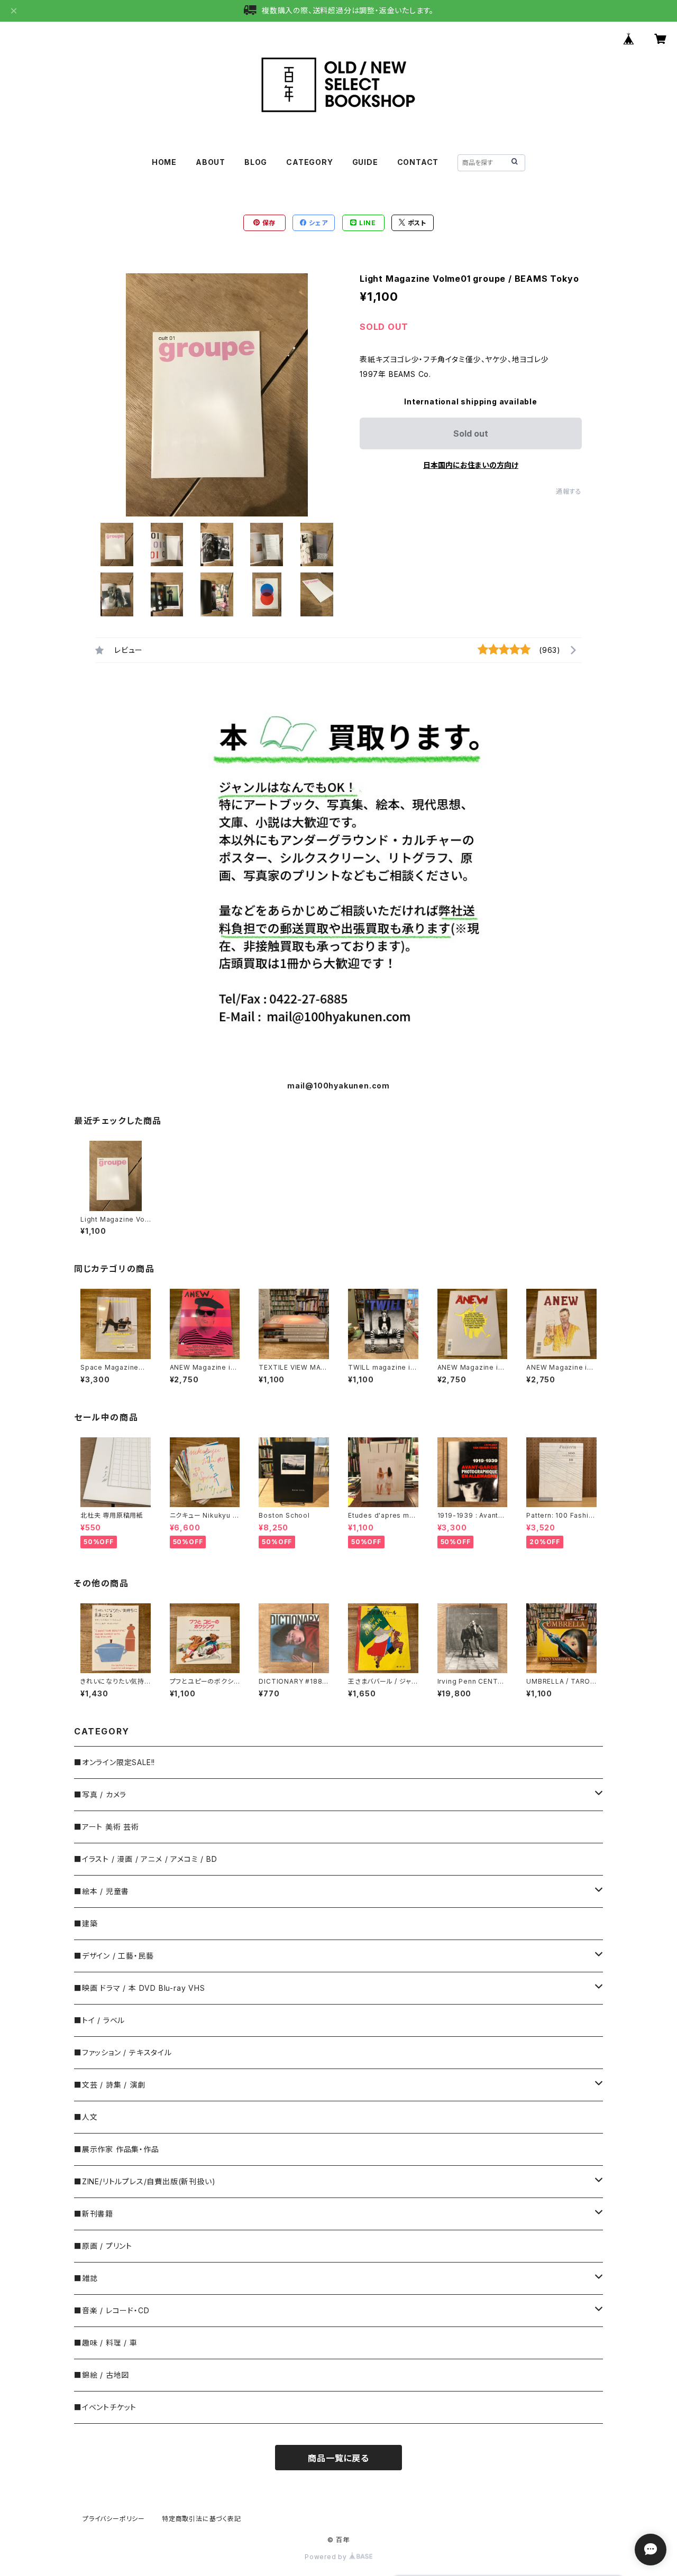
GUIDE (365, 162)
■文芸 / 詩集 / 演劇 (109, 2085)
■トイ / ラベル (99, 2020)
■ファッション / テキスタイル (123, 2052)
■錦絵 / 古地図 (102, 2375)
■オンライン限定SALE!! (115, 1762)
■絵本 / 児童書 (102, 1891)
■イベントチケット (105, 2407)
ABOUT (211, 162)
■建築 (86, 1923)
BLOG (256, 162)
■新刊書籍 (94, 2214)
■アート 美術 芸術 (107, 1827)
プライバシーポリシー (114, 2519)
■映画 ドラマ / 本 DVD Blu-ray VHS (140, 1988)
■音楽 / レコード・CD (112, 2310)
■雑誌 (86, 2278)
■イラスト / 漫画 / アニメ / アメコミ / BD (145, 1859)
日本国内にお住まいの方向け (471, 465)
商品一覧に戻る (338, 2458)
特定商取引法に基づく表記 (202, 2519)
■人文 (86, 2117)
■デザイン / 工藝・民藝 (114, 1956)
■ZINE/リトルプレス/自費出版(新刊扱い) (145, 2181)
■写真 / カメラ (100, 1794)
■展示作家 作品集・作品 (117, 2149)
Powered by (327, 2557)
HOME (164, 162)
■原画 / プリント (103, 2246)
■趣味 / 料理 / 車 (106, 2343)
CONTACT (418, 162)
